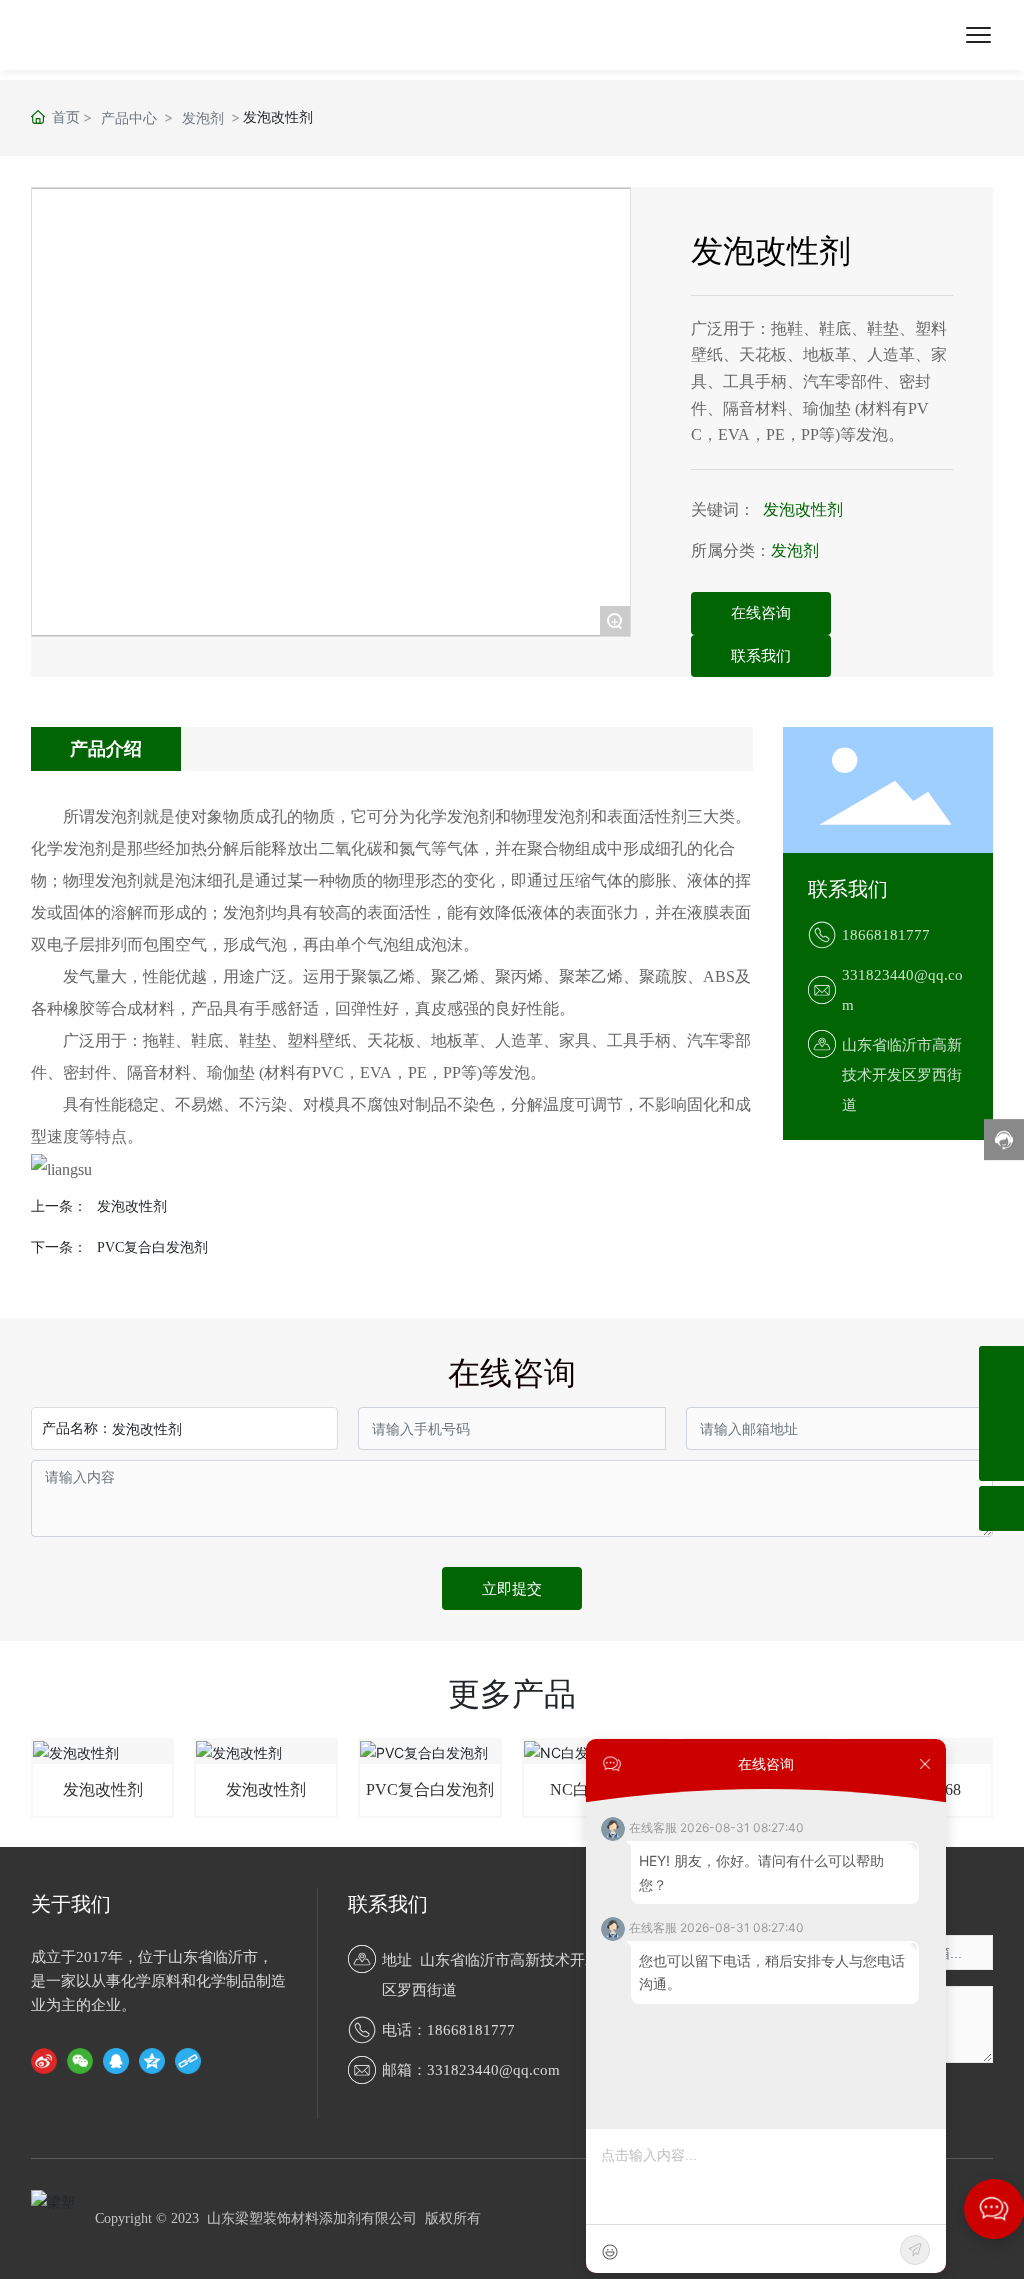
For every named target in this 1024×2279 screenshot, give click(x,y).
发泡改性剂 (803, 509)
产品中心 (129, 117)
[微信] (80, 2060)
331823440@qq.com (493, 2070)
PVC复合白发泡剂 (152, 1247)
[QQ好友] (116, 2060)
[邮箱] (1001, 1413)
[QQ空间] (152, 2060)
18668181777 (886, 935)
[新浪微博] (44, 2060)
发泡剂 (203, 117)
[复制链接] (188, 2060)
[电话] (1001, 1368)
